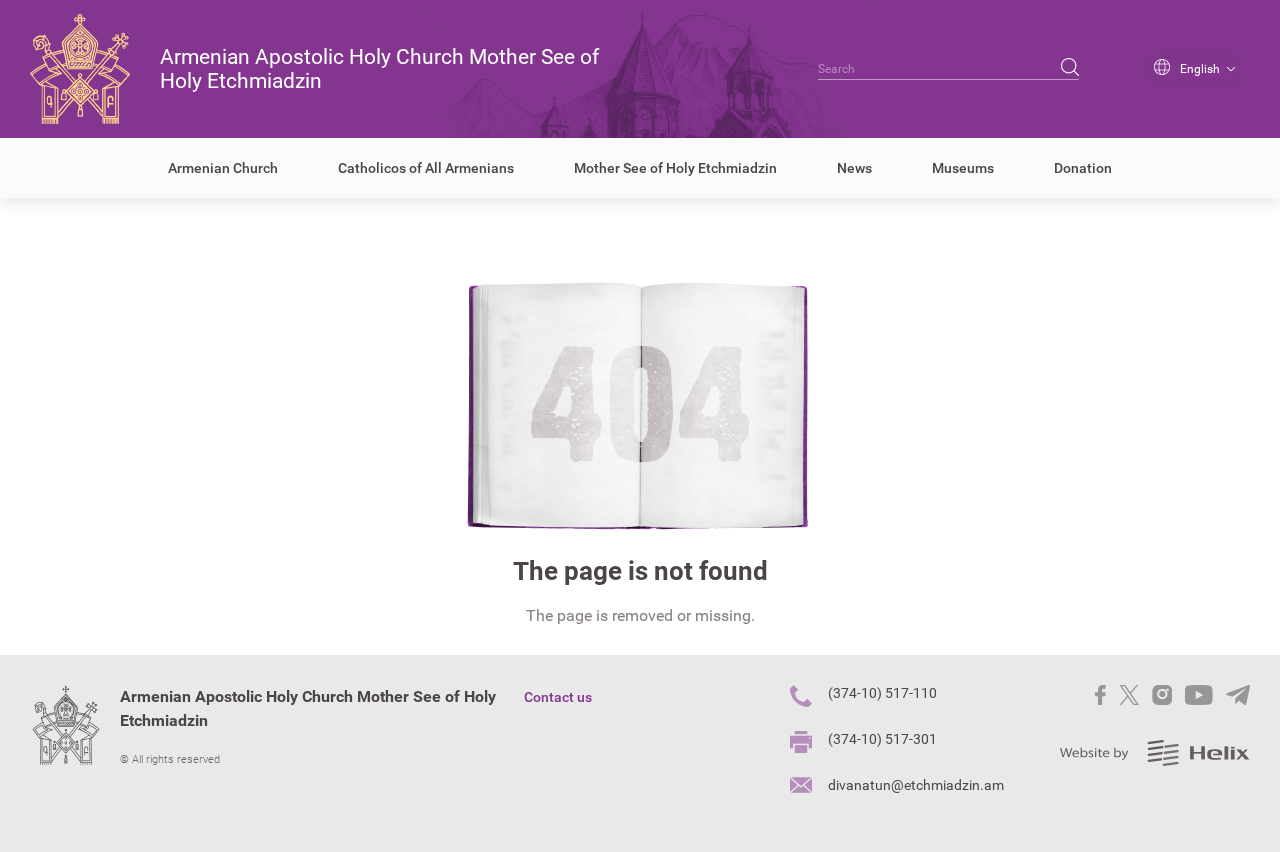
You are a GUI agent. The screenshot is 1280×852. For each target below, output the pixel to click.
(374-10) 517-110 (882, 693)
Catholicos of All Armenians (426, 168)
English (1200, 69)
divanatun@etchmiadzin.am (916, 785)
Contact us (558, 697)
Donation (1083, 168)
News (854, 168)
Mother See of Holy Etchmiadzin (675, 168)
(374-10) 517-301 (882, 739)
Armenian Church (223, 168)
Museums (963, 168)
